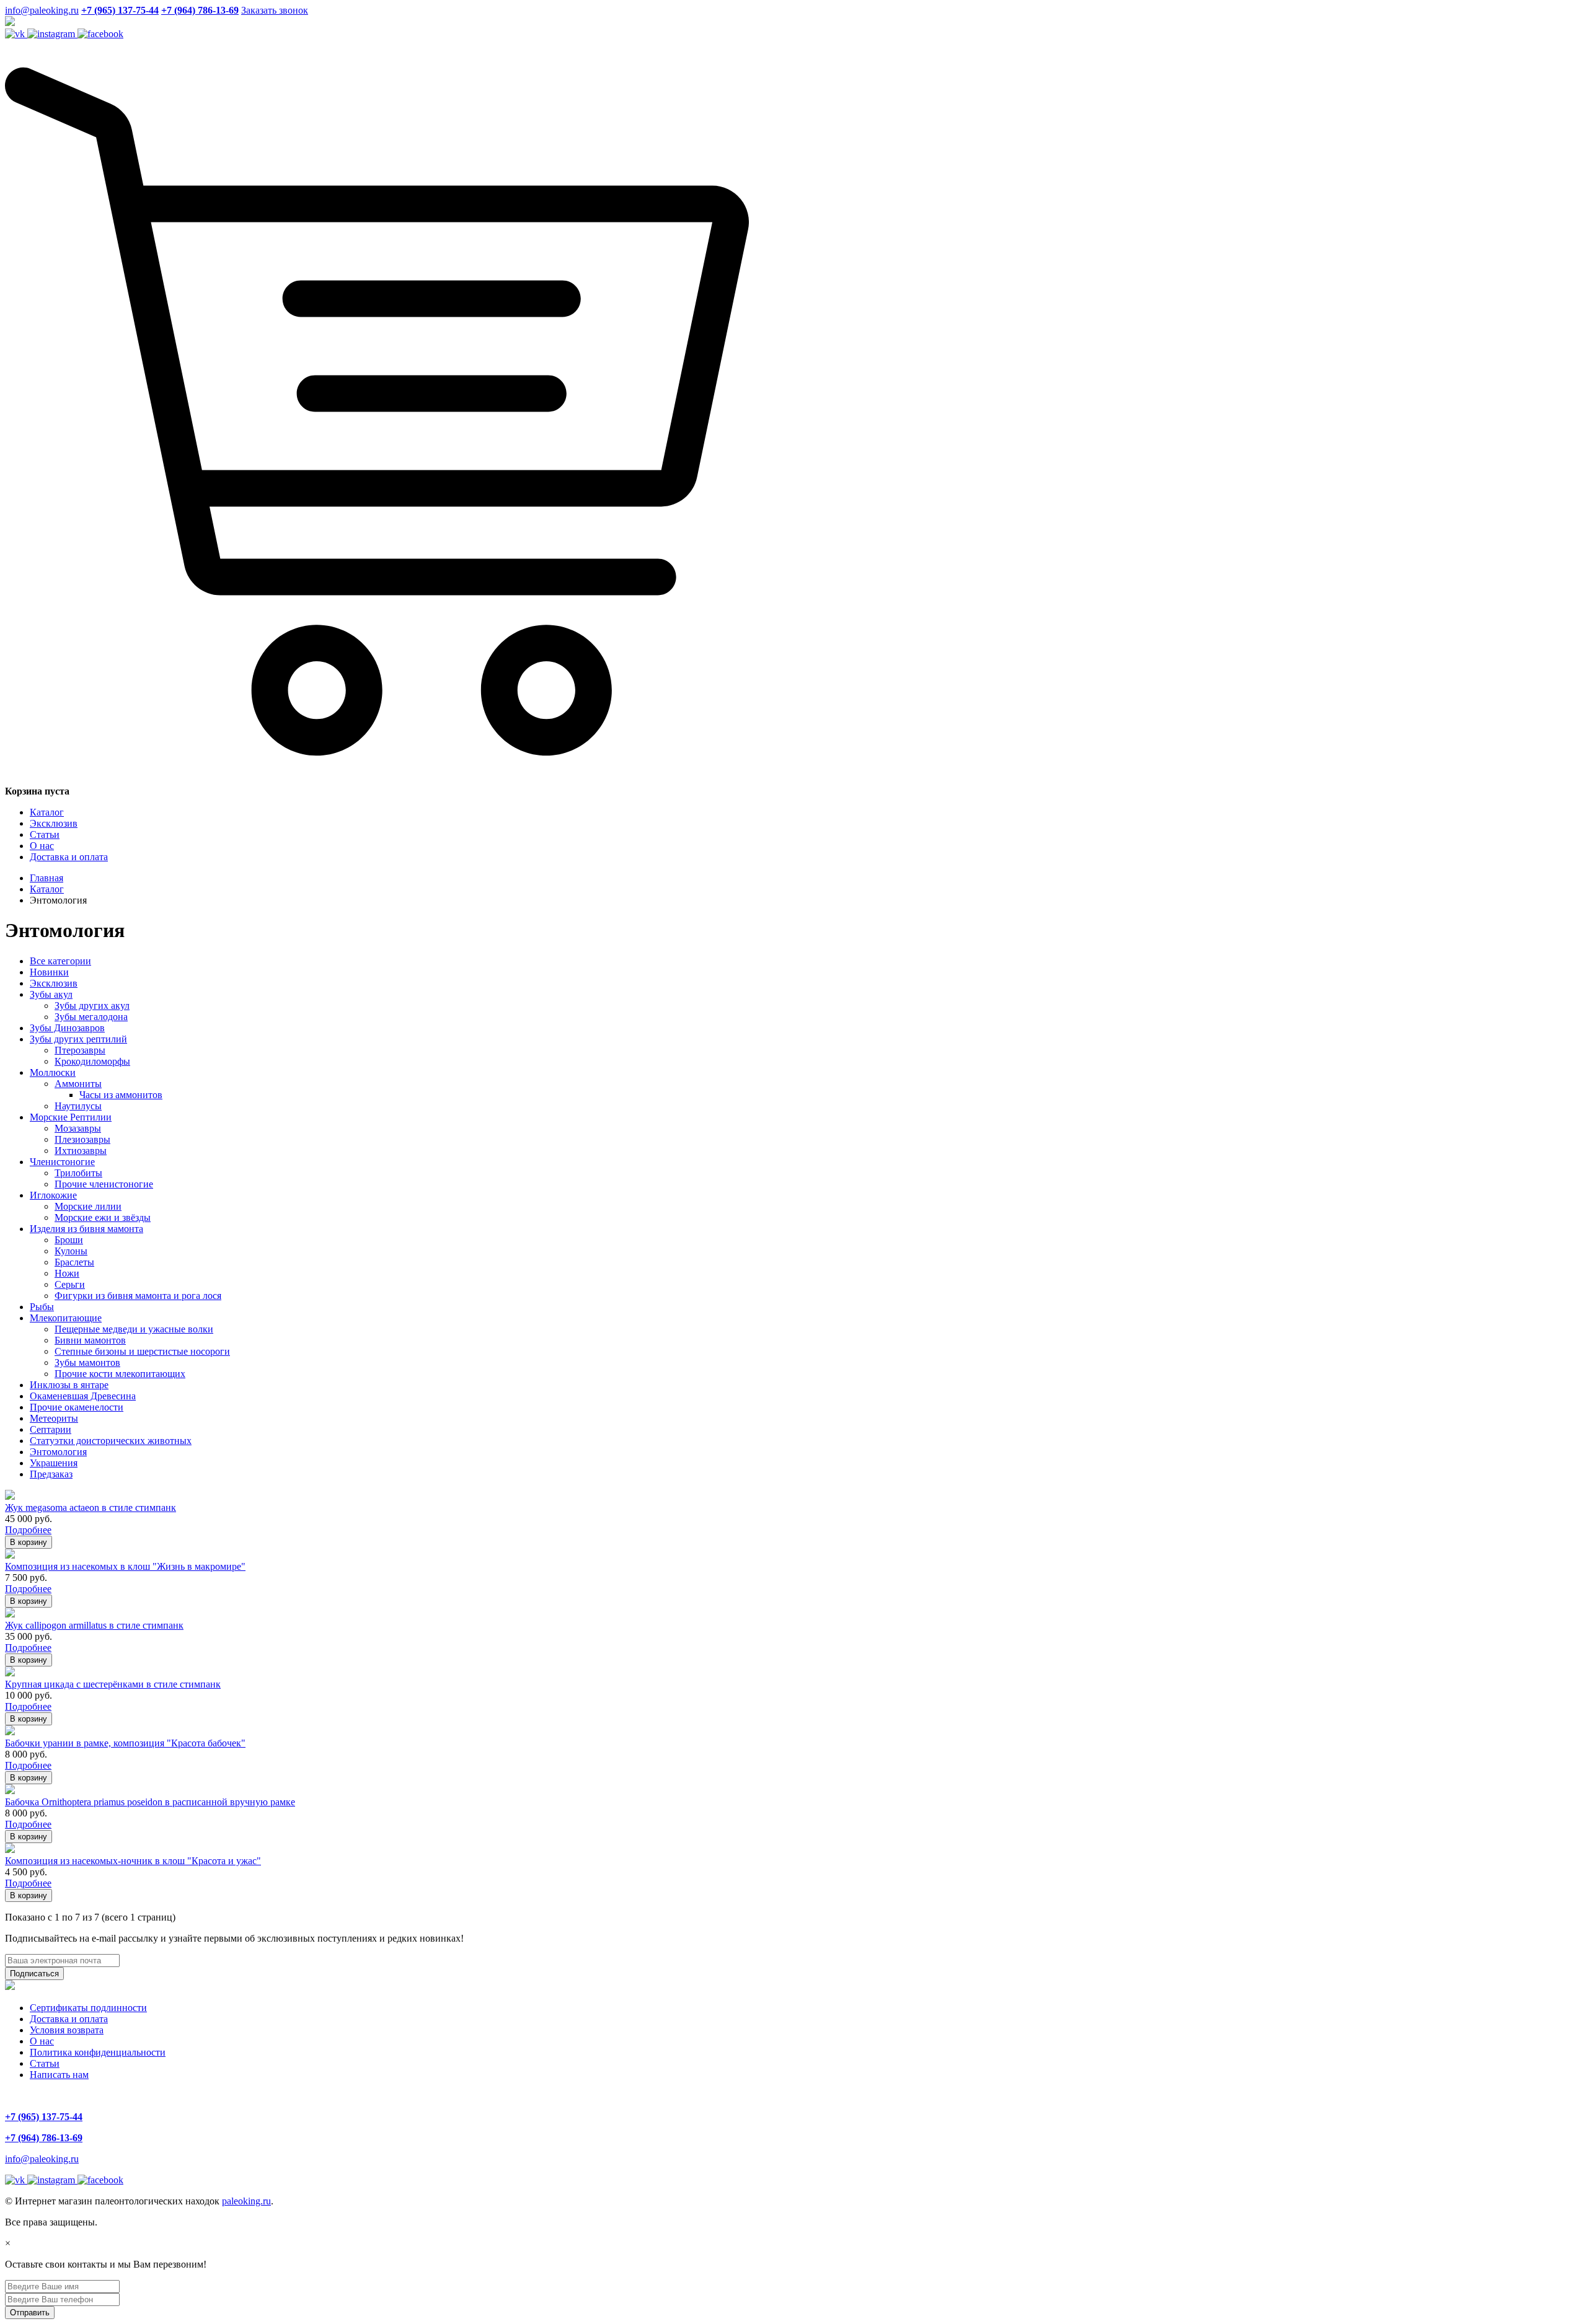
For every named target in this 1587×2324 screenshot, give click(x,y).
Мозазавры (78, 1128)
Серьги (70, 1284)
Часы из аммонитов (121, 1095)
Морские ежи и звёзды (103, 1217)
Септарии (51, 1429)
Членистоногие (62, 1162)
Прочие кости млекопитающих (120, 1374)
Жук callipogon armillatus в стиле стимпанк (94, 1625)
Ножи (67, 1273)
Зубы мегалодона (91, 1017)
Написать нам (59, 2075)
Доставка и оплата (69, 857)
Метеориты (54, 1418)
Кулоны (71, 1251)
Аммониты (78, 1084)
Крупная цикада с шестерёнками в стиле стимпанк (113, 1684)
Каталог (47, 812)
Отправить (30, 2313)
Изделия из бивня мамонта (86, 1229)
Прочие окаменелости (77, 1407)
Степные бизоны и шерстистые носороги (142, 1351)
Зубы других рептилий (78, 1039)
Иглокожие (53, 1195)
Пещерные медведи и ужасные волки (134, 1329)
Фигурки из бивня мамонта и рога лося (138, 1296)
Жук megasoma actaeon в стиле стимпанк (91, 1508)
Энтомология (58, 1452)
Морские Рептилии (71, 1117)
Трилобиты (78, 1173)
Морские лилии (88, 1206)
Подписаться (34, 1974)
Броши (69, 1240)
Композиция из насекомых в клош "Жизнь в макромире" (125, 1566)
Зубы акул (51, 994)
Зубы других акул (92, 1006)
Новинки (49, 972)
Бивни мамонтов (90, 1340)
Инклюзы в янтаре (69, 1385)
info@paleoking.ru (42, 10)
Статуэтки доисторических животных (111, 1441)
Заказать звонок (275, 10)
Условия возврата (67, 2030)
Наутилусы (78, 1106)
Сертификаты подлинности (88, 2008)
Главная (46, 878)
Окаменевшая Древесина (83, 1396)
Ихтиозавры (81, 1151)
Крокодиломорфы (92, 1061)
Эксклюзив (54, 823)
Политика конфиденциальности (98, 2052)
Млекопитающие (66, 1318)
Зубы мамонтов (87, 1362)
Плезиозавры (82, 1139)
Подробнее (28, 1530)
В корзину (29, 1542)
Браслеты (74, 1262)
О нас (42, 846)
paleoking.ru (246, 2201)
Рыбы (42, 1307)
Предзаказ (51, 1474)
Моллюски (53, 1072)
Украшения (54, 1463)
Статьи (45, 834)
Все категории (60, 961)
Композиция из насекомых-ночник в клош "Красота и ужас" (133, 1861)
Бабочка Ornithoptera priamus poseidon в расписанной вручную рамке (150, 1802)
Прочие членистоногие (104, 1184)
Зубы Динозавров (67, 1028)
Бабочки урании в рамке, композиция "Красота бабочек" (125, 1743)
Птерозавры (80, 1050)
